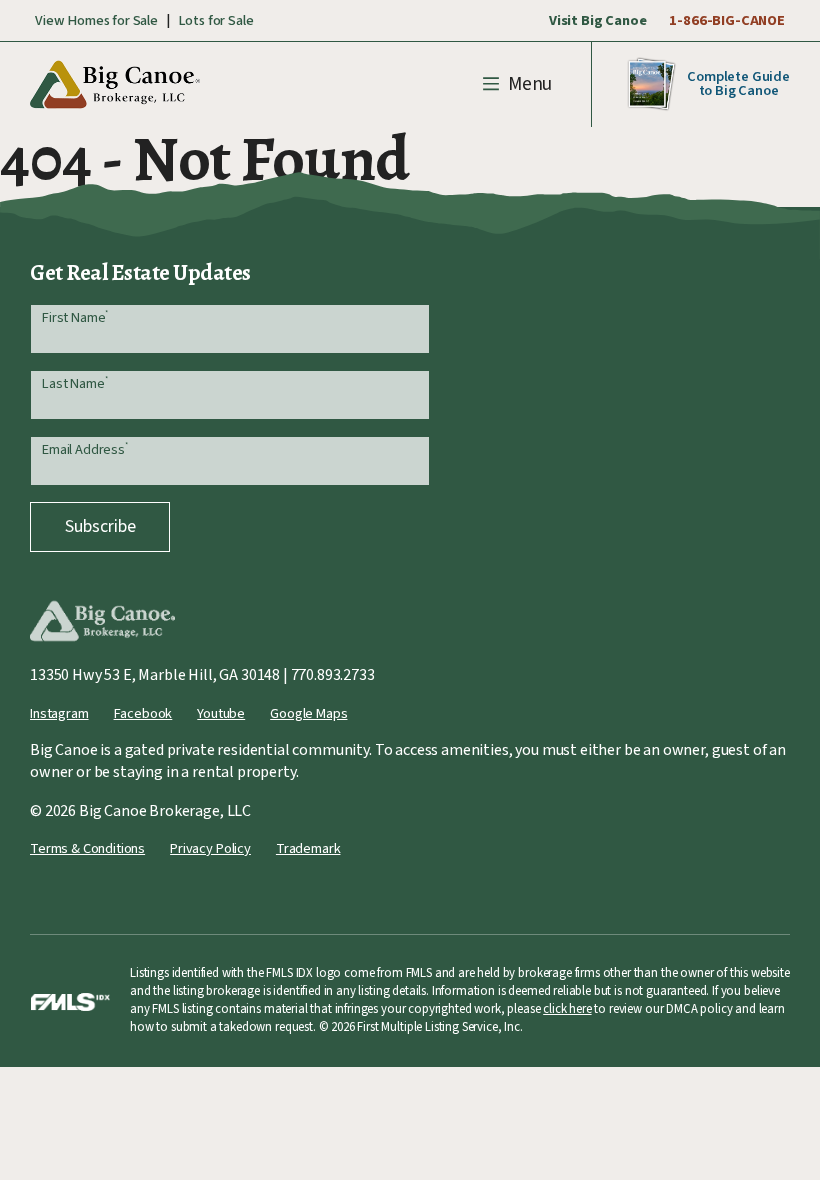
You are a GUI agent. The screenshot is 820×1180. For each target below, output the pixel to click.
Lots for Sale (216, 20)
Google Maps (308, 713)
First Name (75, 317)
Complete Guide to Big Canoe (738, 83)
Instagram (59, 713)
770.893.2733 (333, 675)
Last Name (74, 383)
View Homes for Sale (96, 20)
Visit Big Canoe (598, 20)
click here (567, 1009)
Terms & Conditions (87, 848)
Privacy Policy (210, 848)
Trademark (308, 848)
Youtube (221, 713)
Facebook (143, 713)
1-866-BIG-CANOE (727, 20)
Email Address (85, 449)
